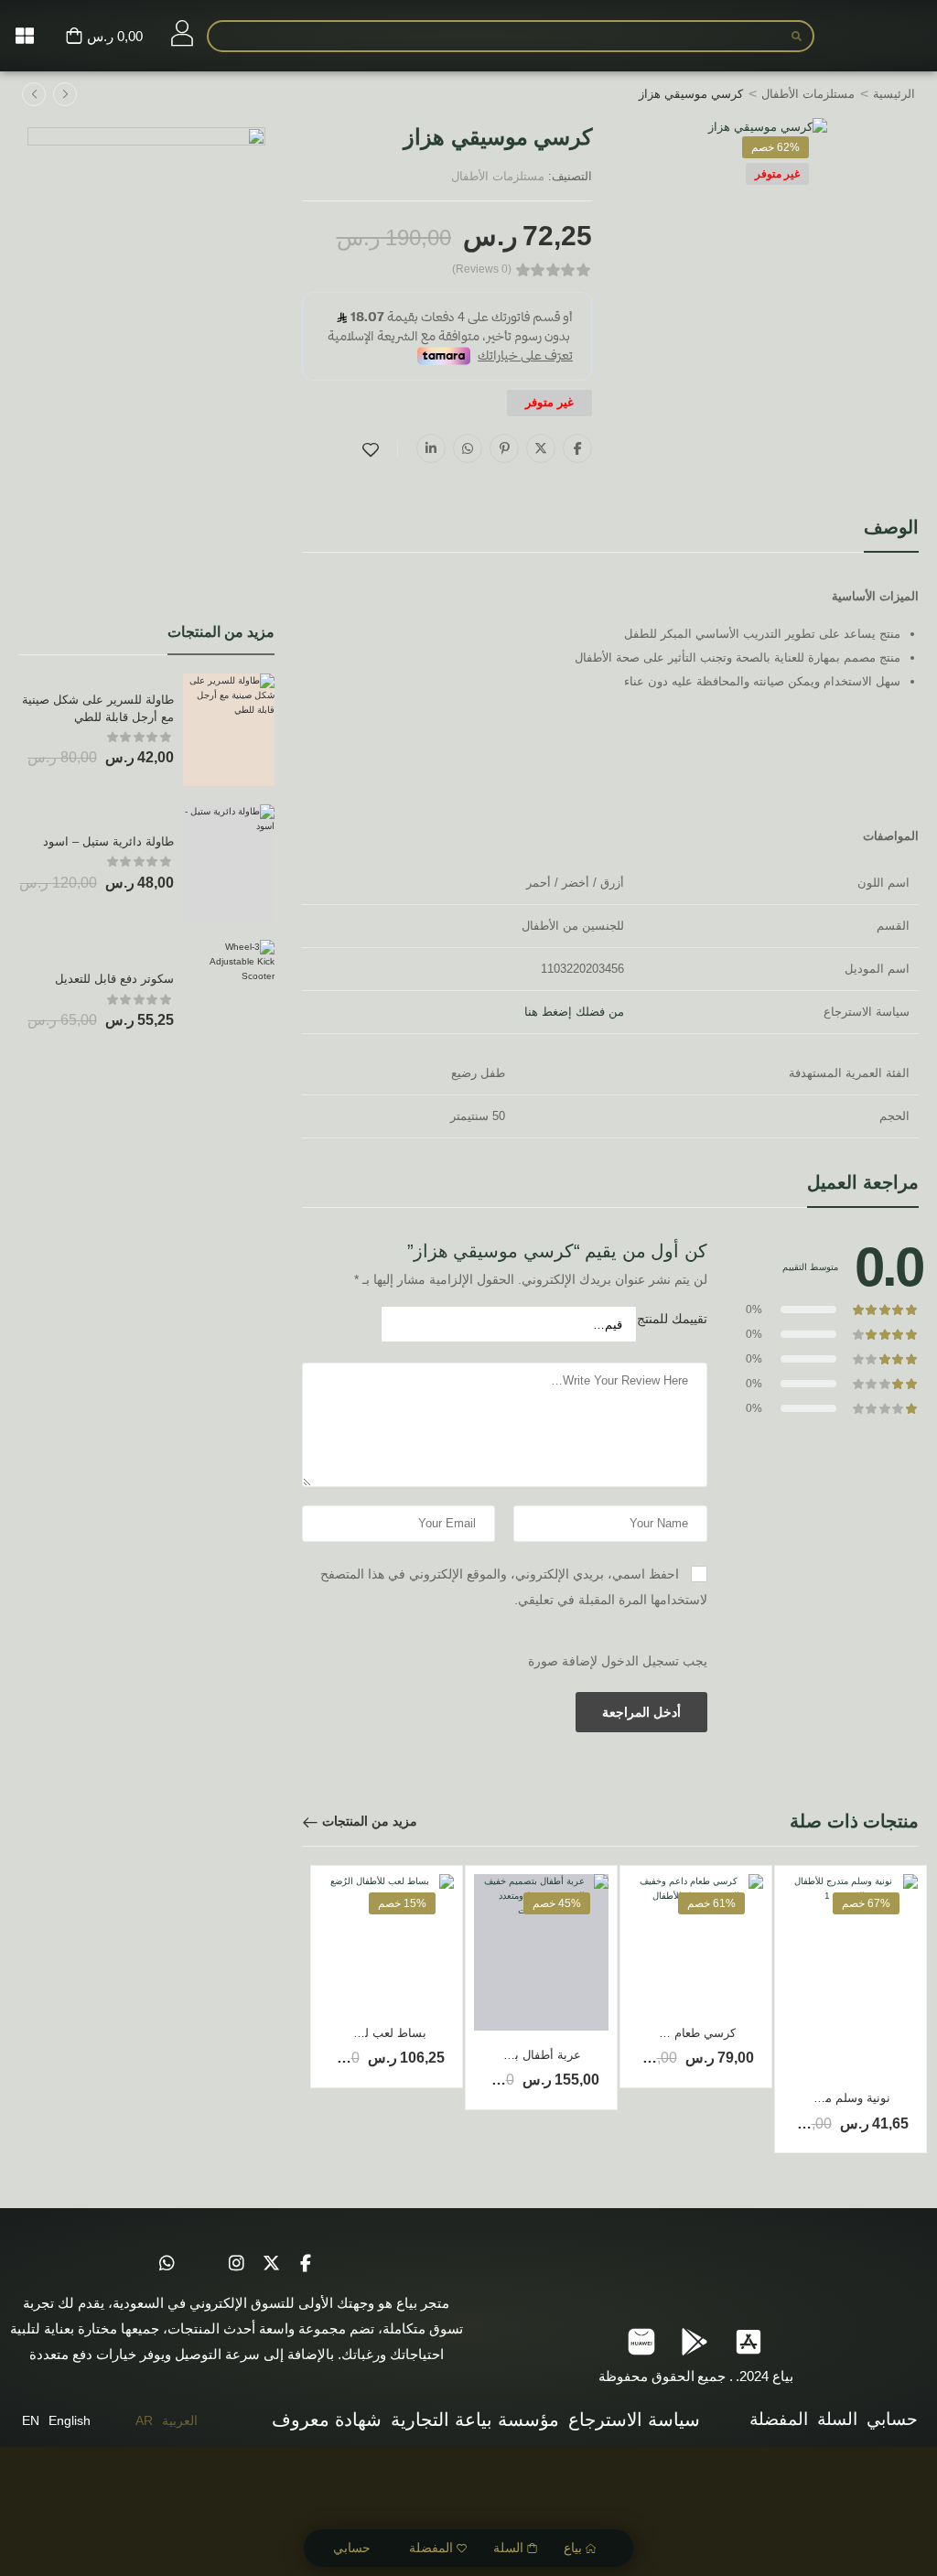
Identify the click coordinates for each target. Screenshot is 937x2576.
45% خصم (557, 1903)
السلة (508, 2548)
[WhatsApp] (468, 448)
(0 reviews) (482, 269)
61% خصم (711, 1903)
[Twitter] (541, 448)
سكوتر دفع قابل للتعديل (114, 979)
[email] (201, 2263)
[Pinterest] (504, 448)
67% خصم (866, 1903)
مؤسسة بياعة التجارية (475, 2420)
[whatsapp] (167, 2263)
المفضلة (431, 2548)
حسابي (352, 2548)
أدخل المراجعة (641, 1712)
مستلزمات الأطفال (808, 94)
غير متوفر (777, 174)
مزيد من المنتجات (370, 1821)
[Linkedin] (431, 448)
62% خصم (775, 147)
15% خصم (402, 1903)
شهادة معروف (327, 2420)
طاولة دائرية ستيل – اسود (108, 841)
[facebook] (306, 2263)
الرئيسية (894, 94)
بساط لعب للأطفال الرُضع (361, 2033)
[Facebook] (577, 448)
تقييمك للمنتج (672, 1319)
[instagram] (236, 2263)
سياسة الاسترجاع (634, 2420)
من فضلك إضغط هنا (574, 1012)
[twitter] (271, 2263)
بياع (573, 2548)
